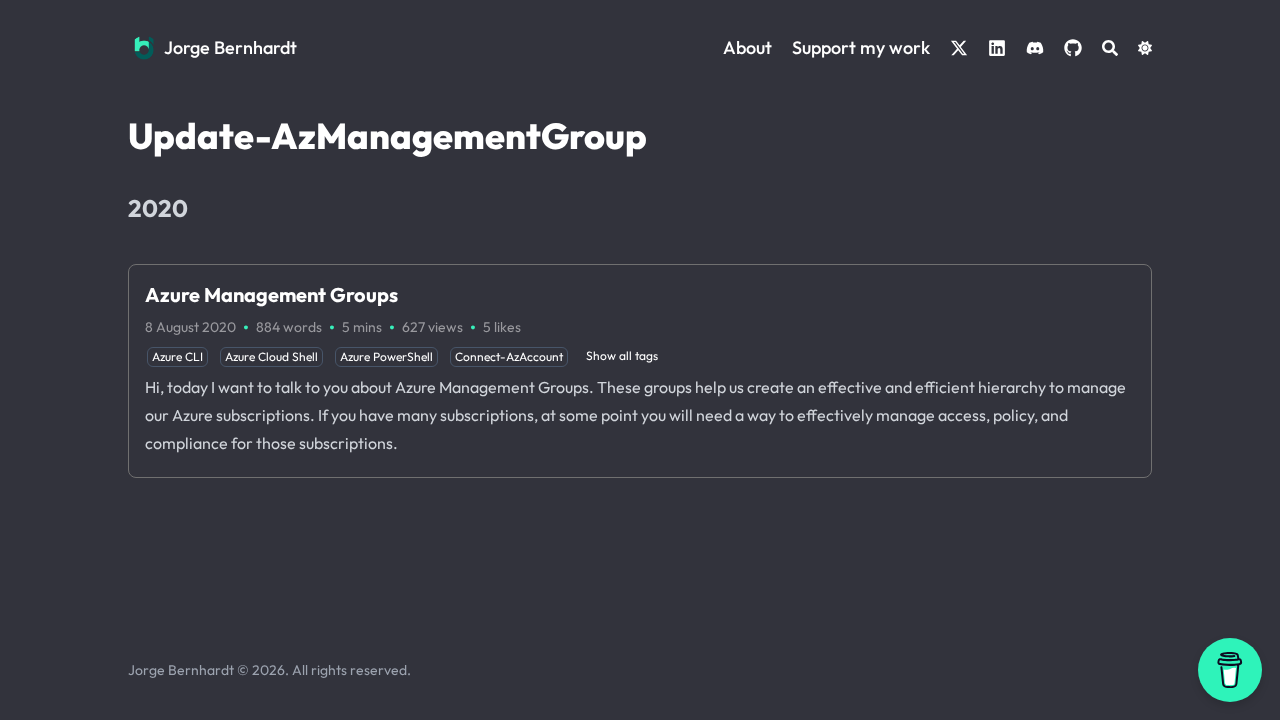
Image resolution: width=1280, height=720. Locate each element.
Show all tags (622, 355)
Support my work (861, 47)
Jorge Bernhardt (230, 47)
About (747, 47)
